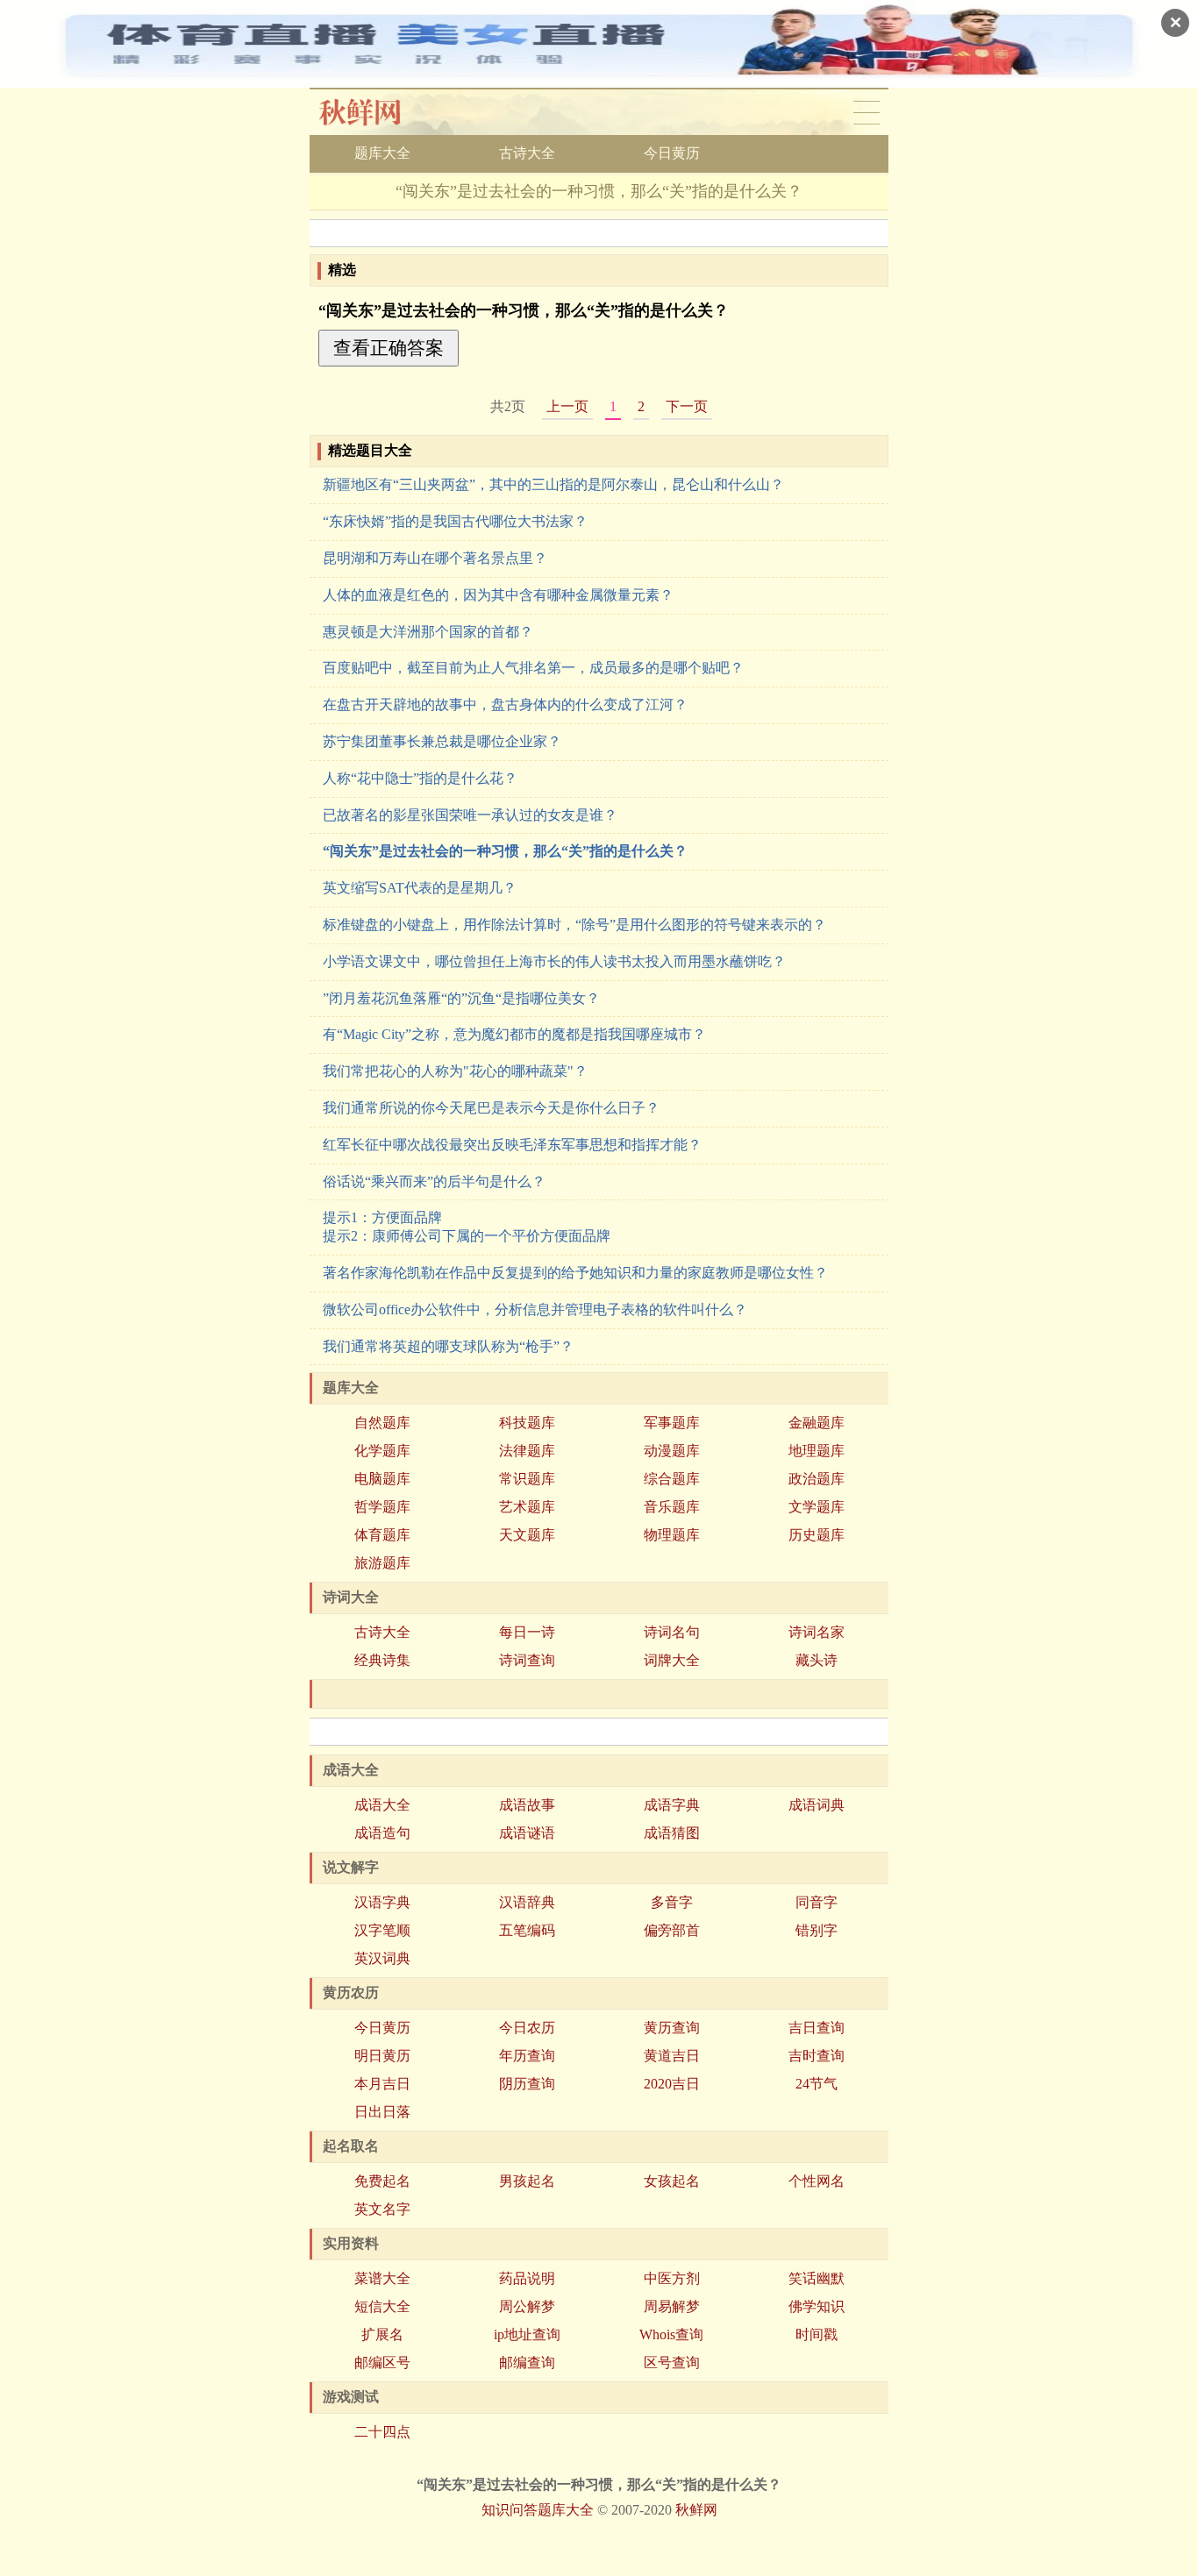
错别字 (816, 1930)
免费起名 (382, 2181)
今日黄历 (672, 153)
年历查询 (527, 2056)
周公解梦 (527, 2306)
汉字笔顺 (382, 1930)
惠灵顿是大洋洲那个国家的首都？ (428, 632)
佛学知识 (816, 2306)
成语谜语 (527, 1833)
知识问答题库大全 (538, 2510)
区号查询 (672, 2363)
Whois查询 (671, 2334)
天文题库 (527, 1535)
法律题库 (527, 1451)
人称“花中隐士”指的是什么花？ (420, 778)
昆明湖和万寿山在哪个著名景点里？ (435, 558)
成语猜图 (672, 1833)
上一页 (567, 406)
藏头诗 (816, 1660)
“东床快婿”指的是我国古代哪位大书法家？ (455, 521)
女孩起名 (672, 2181)
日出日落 (382, 2112)
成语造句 (382, 1833)
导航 (866, 112)
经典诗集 (382, 1660)
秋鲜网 (374, 112)
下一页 (687, 406)
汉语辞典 (527, 1902)
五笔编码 (527, 1930)
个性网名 (816, 2181)
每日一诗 (527, 1632)
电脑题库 (382, 1479)
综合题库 (672, 1479)
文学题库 (816, 1507)
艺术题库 (527, 1507)
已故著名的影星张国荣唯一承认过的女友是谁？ (470, 815)
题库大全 (382, 153)
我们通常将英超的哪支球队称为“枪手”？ (448, 1346)
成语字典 (672, 1805)
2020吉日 (672, 2084)
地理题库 (816, 1451)
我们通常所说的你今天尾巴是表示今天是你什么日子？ (491, 1108)
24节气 (816, 2084)
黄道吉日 (672, 2056)
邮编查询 (527, 2363)
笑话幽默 (816, 2278)
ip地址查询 (527, 2334)
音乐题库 (672, 1507)
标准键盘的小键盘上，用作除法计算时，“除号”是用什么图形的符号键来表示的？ (574, 925)
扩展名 (382, 2334)
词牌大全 (672, 1660)
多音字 (672, 1902)
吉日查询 (816, 2028)
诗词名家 (816, 1632)
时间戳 (816, 2334)
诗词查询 (527, 1660)
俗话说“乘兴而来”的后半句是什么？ (434, 1181)
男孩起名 (527, 2181)
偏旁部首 (672, 1930)
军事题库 (672, 1423)
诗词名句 (672, 1632)
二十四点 (382, 2432)
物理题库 (672, 1535)
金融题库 (816, 1423)
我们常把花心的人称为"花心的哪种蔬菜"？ (455, 1071)
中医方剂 (672, 2278)
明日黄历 (382, 2056)
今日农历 (527, 2028)
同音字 (816, 1902)
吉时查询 (816, 2056)
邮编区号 (382, 2363)
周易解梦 (672, 2306)
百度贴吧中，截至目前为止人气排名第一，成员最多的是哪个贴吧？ (533, 668)
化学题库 (382, 1451)
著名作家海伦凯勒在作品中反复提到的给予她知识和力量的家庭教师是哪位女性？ (575, 1273)
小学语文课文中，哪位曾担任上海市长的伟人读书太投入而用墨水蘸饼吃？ (554, 961)
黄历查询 (672, 2028)
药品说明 (527, 2278)
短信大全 (382, 2306)
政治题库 (816, 1479)
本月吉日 (382, 2084)
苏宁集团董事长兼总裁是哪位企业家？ (442, 741)
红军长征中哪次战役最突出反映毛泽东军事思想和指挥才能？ (512, 1145)
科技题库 (527, 1423)
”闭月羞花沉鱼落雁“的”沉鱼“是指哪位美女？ (461, 998)
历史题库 (816, 1535)
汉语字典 (382, 1902)
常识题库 (527, 1479)
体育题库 (382, 1535)
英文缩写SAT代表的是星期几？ (420, 888)
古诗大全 (527, 153)
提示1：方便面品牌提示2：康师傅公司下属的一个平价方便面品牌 (467, 1227)
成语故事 (527, 1805)
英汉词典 (382, 1958)
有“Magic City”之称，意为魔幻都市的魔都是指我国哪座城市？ (514, 1034)
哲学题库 (382, 1507)
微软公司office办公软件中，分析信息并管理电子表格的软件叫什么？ (535, 1309)
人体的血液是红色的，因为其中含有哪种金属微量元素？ (498, 595)
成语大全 (382, 1805)
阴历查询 (527, 2084)
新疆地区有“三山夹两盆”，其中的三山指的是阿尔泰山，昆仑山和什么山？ (553, 484)
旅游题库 (382, 1563)
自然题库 (382, 1423)
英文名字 (382, 2209)
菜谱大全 (382, 2278)
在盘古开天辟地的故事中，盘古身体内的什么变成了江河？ (505, 704)
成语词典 (816, 1805)
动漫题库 (672, 1451)
